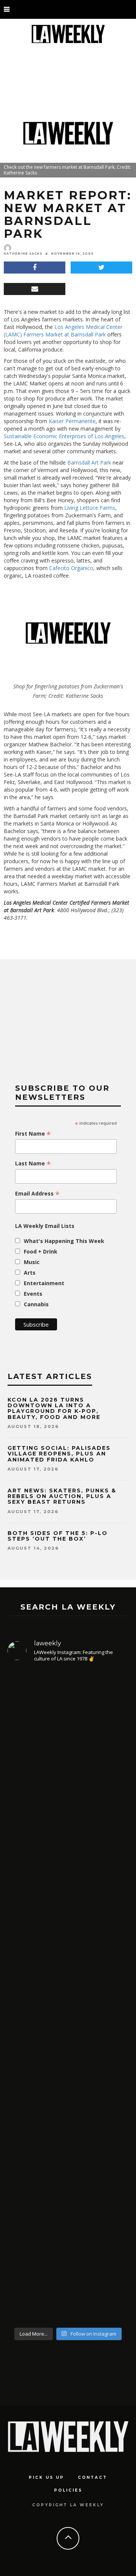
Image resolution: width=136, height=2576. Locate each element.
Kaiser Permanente (72, 421)
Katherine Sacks (23, 254)
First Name (33, 1134)
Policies (68, 2490)
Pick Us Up (46, 2477)
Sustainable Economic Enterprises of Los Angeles (64, 436)
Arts (30, 1273)
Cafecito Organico (71, 568)
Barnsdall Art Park (89, 462)
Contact (93, 2477)
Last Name (33, 1163)
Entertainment (44, 1283)
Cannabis (36, 1304)
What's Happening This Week (64, 1241)
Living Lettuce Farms (90, 508)
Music (32, 1262)
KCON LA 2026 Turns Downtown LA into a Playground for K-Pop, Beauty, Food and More (55, 1408)
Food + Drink (41, 1251)
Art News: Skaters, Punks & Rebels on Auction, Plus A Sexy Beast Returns (62, 1496)
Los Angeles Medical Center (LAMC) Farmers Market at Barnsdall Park (63, 331)
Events (33, 1294)
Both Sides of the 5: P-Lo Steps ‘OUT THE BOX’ (58, 1536)
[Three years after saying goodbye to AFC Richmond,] (68, 2234)
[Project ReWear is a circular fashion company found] (68, 1948)
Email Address (37, 1194)
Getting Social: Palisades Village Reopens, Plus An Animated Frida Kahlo (59, 1454)
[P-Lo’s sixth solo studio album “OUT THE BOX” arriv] (68, 1770)
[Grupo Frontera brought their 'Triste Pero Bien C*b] (68, 2085)
